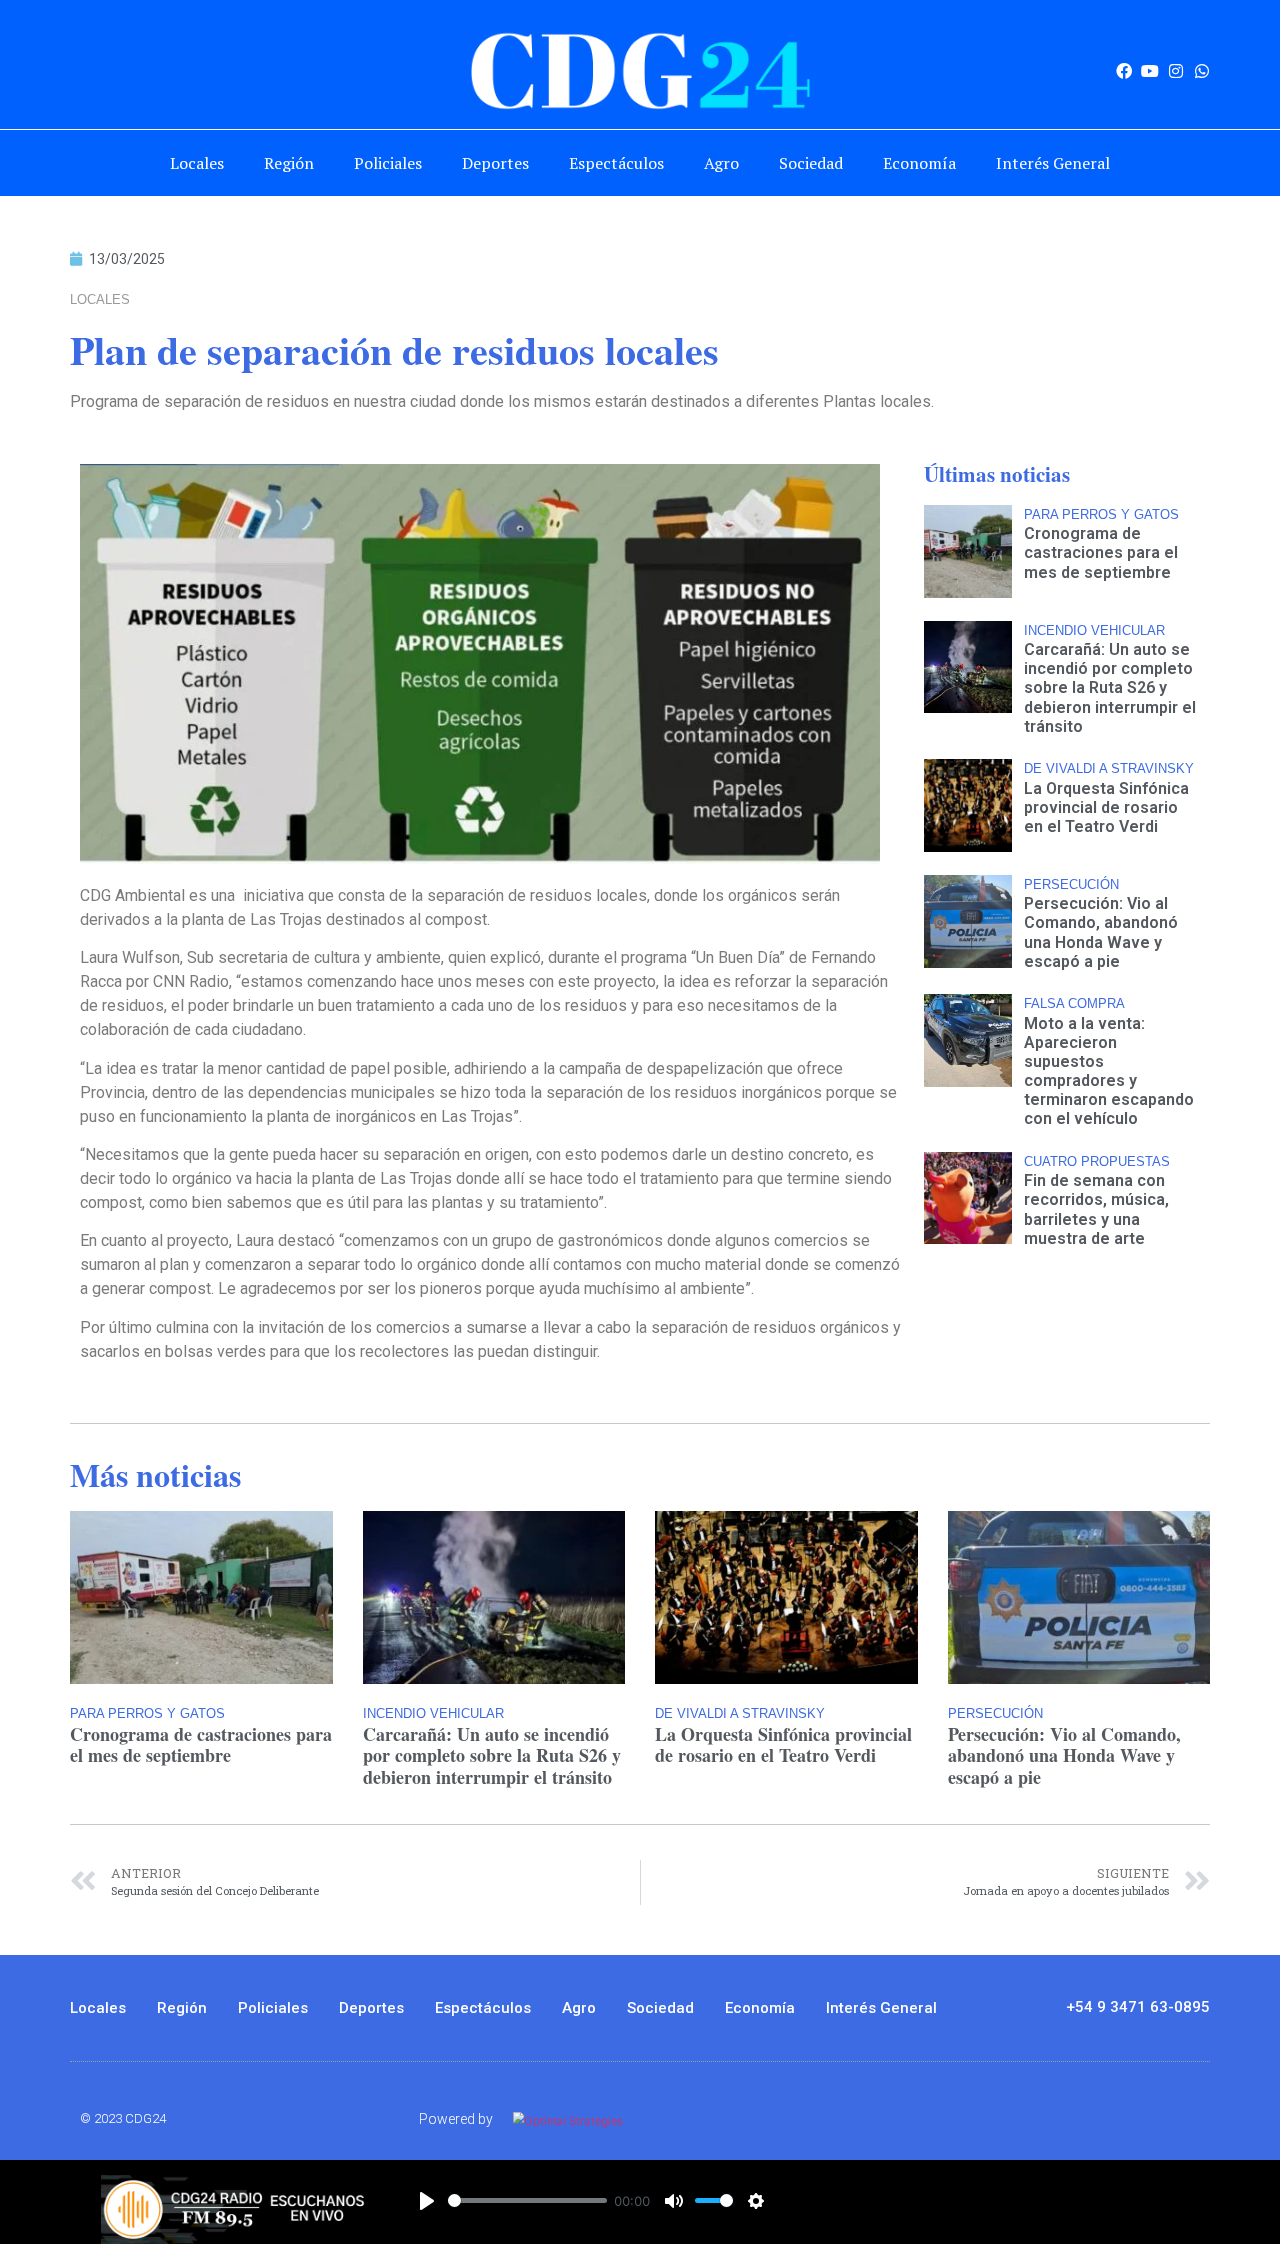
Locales (197, 163)
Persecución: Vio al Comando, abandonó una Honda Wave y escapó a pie (1101, 932)
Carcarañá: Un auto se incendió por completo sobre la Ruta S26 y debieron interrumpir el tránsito (1110, 688)
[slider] (527, 2200)
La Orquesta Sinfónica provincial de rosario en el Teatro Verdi (1106, 807)
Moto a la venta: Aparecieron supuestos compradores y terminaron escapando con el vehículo (1109, 1071)
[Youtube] (1150, 71)
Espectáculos (616, 163)
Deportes (495, 163)
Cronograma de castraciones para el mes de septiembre (1101, 552)
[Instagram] (1176, 71)
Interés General (1053, 163)
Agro (721, 163)
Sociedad (811, 163)
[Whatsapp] (1202, 71)
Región (289, 163)
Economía (919, 163)
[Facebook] (1124, 71)
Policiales (388, 163)
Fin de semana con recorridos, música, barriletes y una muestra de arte (1096, 1209)
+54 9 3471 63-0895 (1138, 2007)
